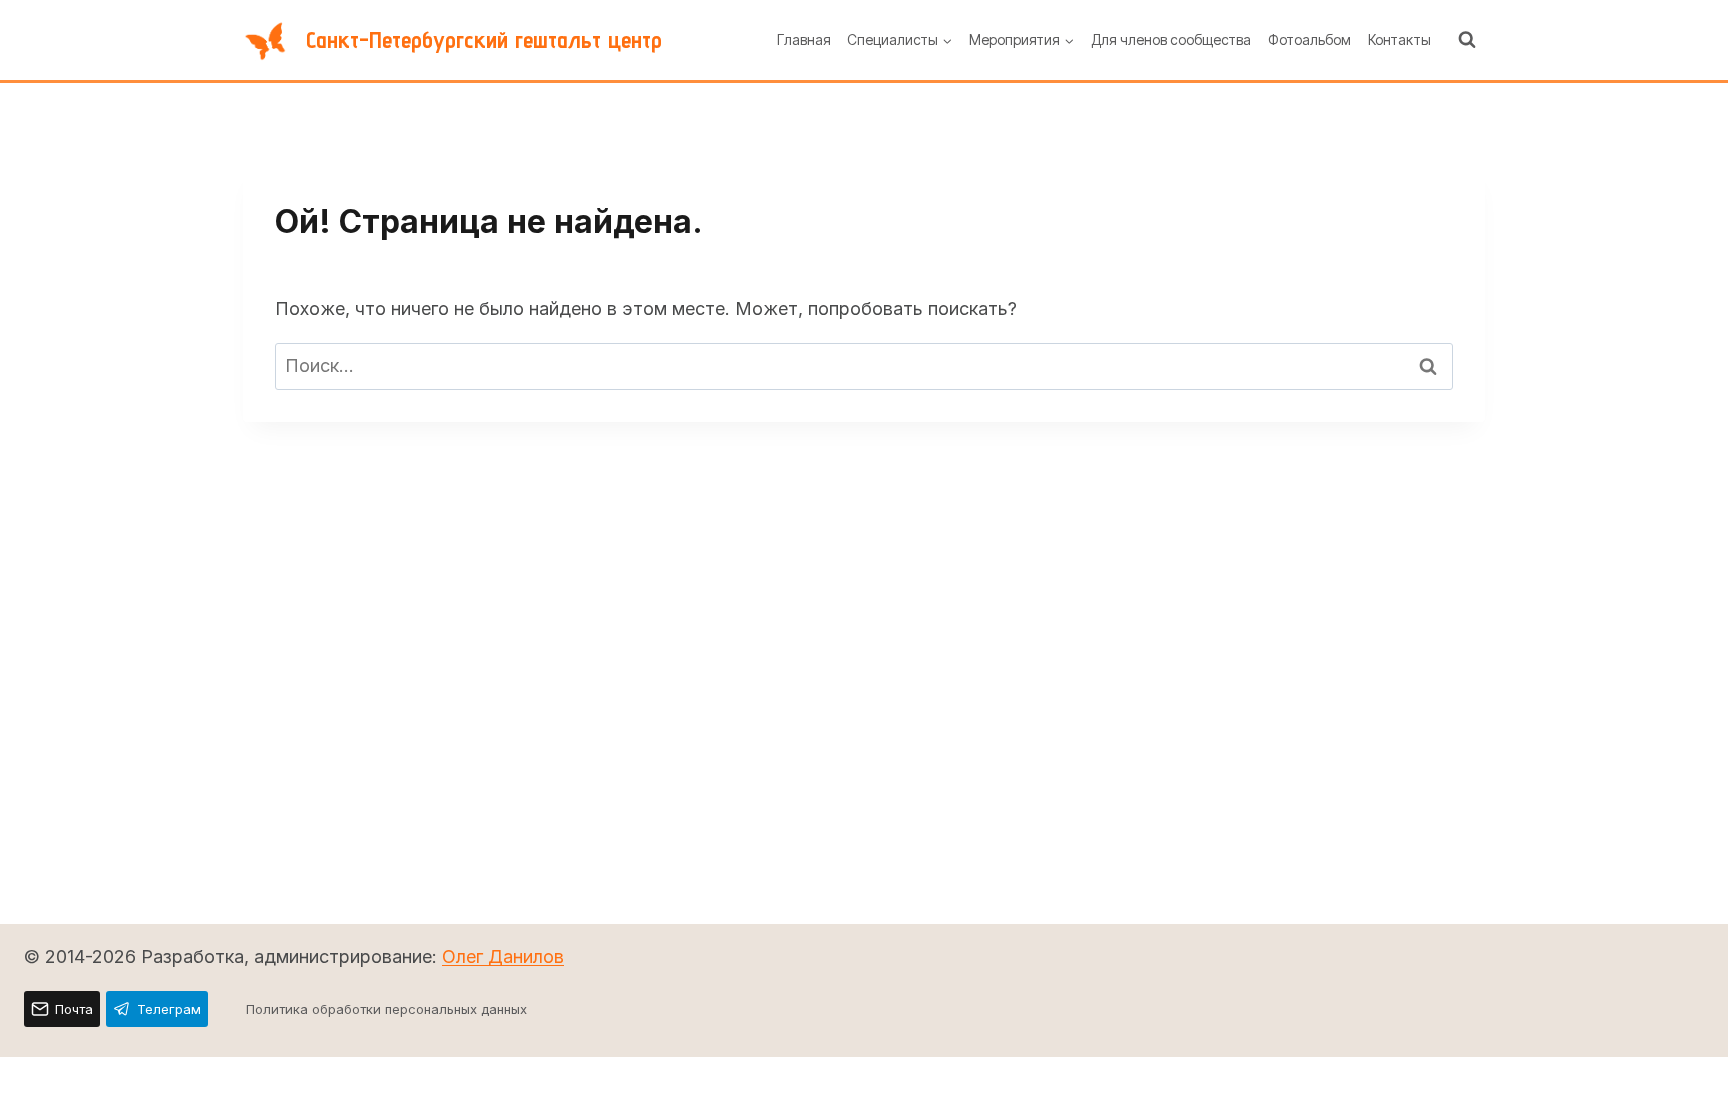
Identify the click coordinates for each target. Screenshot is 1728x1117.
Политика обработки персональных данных (386, 1009)
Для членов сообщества (1171, 39)
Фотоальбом (1309, 39)
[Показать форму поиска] (1467, 40)
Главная (804, 39)
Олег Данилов (503, 956)
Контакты (1399, 39)
